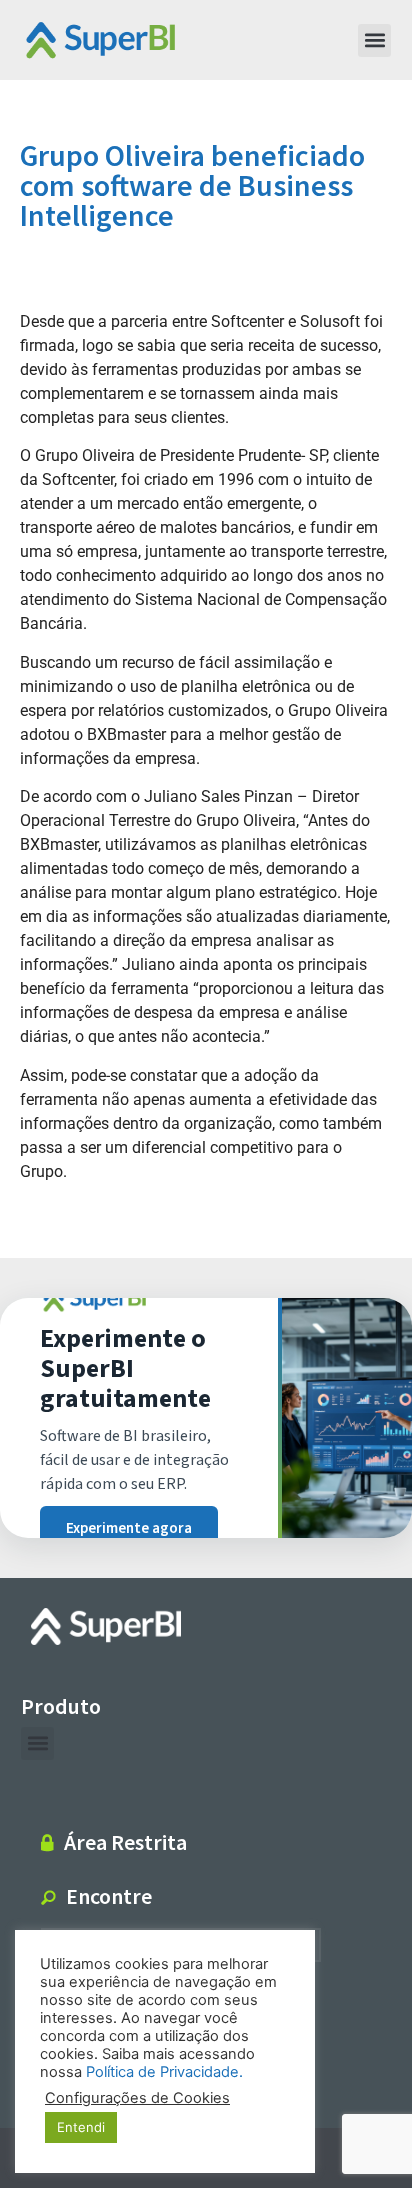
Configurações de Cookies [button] (137, 2098)
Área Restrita (125, 1842)
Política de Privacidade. (164, 2072)
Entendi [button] (81, 2127)
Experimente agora (129, 1528)
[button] (374, 40)
